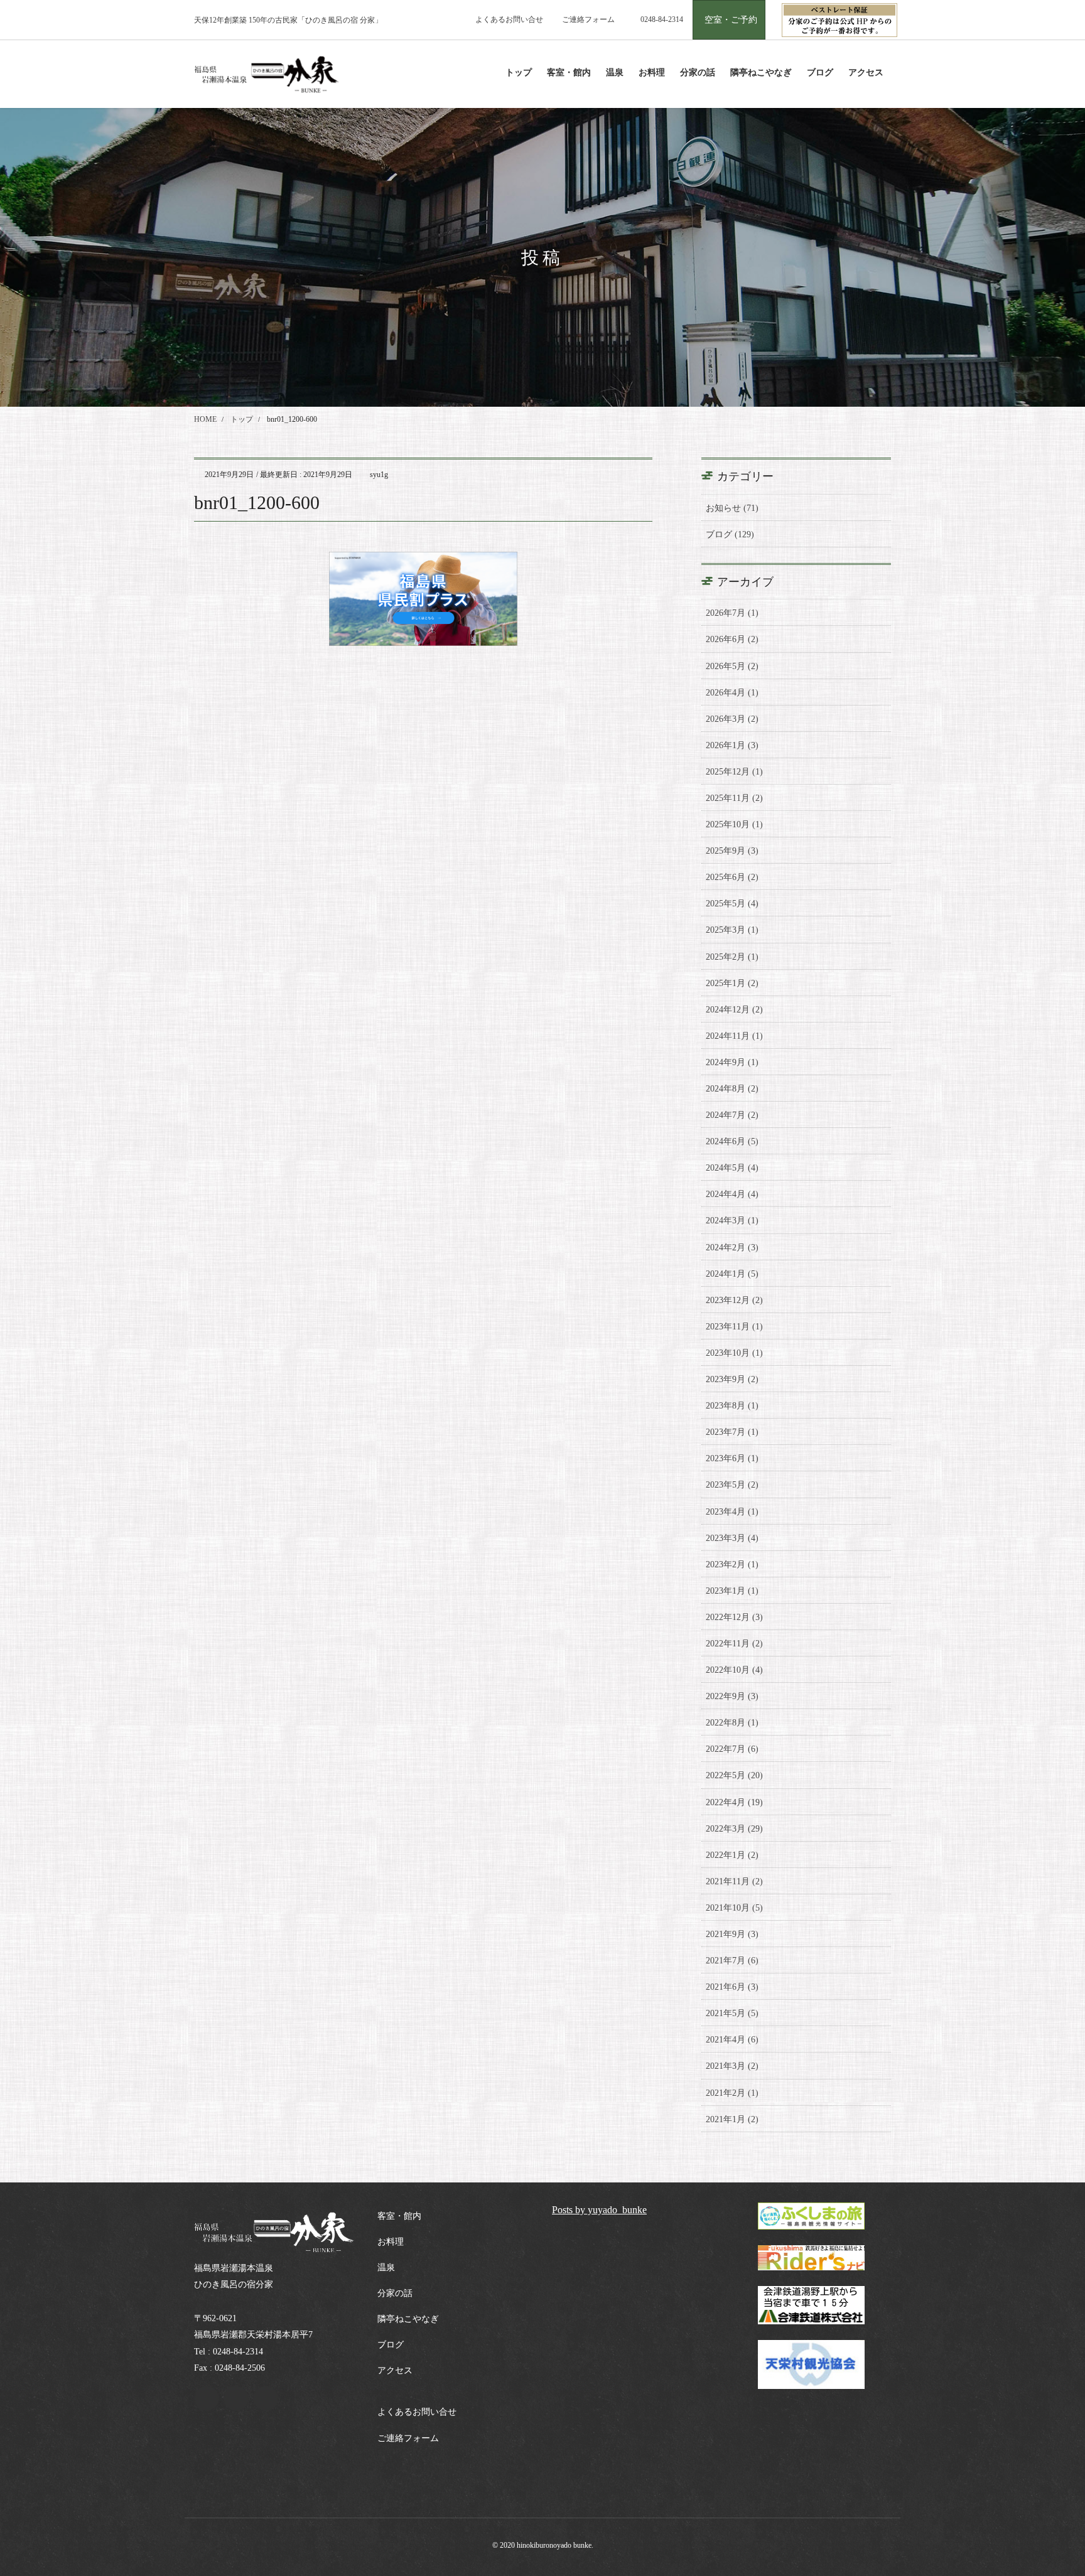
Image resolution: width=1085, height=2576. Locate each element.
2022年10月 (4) (734, 1670)
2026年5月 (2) (732, 666)
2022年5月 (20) (734, 1775)
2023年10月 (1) (734, 1353)
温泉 (386, 2267)
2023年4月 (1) (732, 1512)
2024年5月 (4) (732, 1168)
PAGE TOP (1048, 2488)
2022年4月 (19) (734, 1802)
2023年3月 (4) (732, 1538)
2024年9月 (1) (732, 1062)
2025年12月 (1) (734, 772)
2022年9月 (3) (732, 1696)
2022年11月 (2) (734, 1644)
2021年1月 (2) (732, 2119)
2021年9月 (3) (732, 1934)
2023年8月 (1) (732, 1406)
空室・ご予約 (731, 20)
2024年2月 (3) (732, 1248)
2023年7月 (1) (732, 1432)
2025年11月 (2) (734, 798)
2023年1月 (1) (732, 1591)
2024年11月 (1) (734, 1036)
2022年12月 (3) (734, 1617)
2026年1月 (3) (732, 745)
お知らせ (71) (732, 508)
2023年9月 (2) (732, 1379)
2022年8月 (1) (732, 1723)
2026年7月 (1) (732, 613)
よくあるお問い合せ (509, 19)
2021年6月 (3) (732, 1987)
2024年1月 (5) (732, 1274)
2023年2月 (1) (732, 1564)
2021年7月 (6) (732, 1961)
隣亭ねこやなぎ (408, 2319)
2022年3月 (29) (734, 1829)
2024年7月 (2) (732, 1115)
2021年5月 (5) (732, 2013)
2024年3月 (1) (732, 1221)
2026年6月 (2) (732, 639)
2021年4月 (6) (732, 2040)
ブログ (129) (730, 534)
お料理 (391, 2242)
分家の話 (395, 2293)
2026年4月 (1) (732, 693)
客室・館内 (399, 2216)
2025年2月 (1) (732, 957)
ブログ (391, 2345)
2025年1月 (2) (732, 983)
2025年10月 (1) (734, 824)
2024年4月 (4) (732, 1194)
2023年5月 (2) (732, 1485)
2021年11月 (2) (734, 1881)
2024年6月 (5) (732, 1141)
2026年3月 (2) (732, 719)
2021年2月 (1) (732, 2093)
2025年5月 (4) (732, 904)
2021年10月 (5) (734, 1908)
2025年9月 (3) (732, 851)
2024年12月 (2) (734, 1010)
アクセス (395, 2370)
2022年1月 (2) (732, 1855)
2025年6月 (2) (732, 877)
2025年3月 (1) (732, 930)
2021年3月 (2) (732, 2066)
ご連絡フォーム (588, 19)
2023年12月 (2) (734, 1300)
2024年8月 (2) (732, 1089)
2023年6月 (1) (732, 1458)
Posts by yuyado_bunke (599, 2210)
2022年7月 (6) (732, 1749)
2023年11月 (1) (734, 1327)
